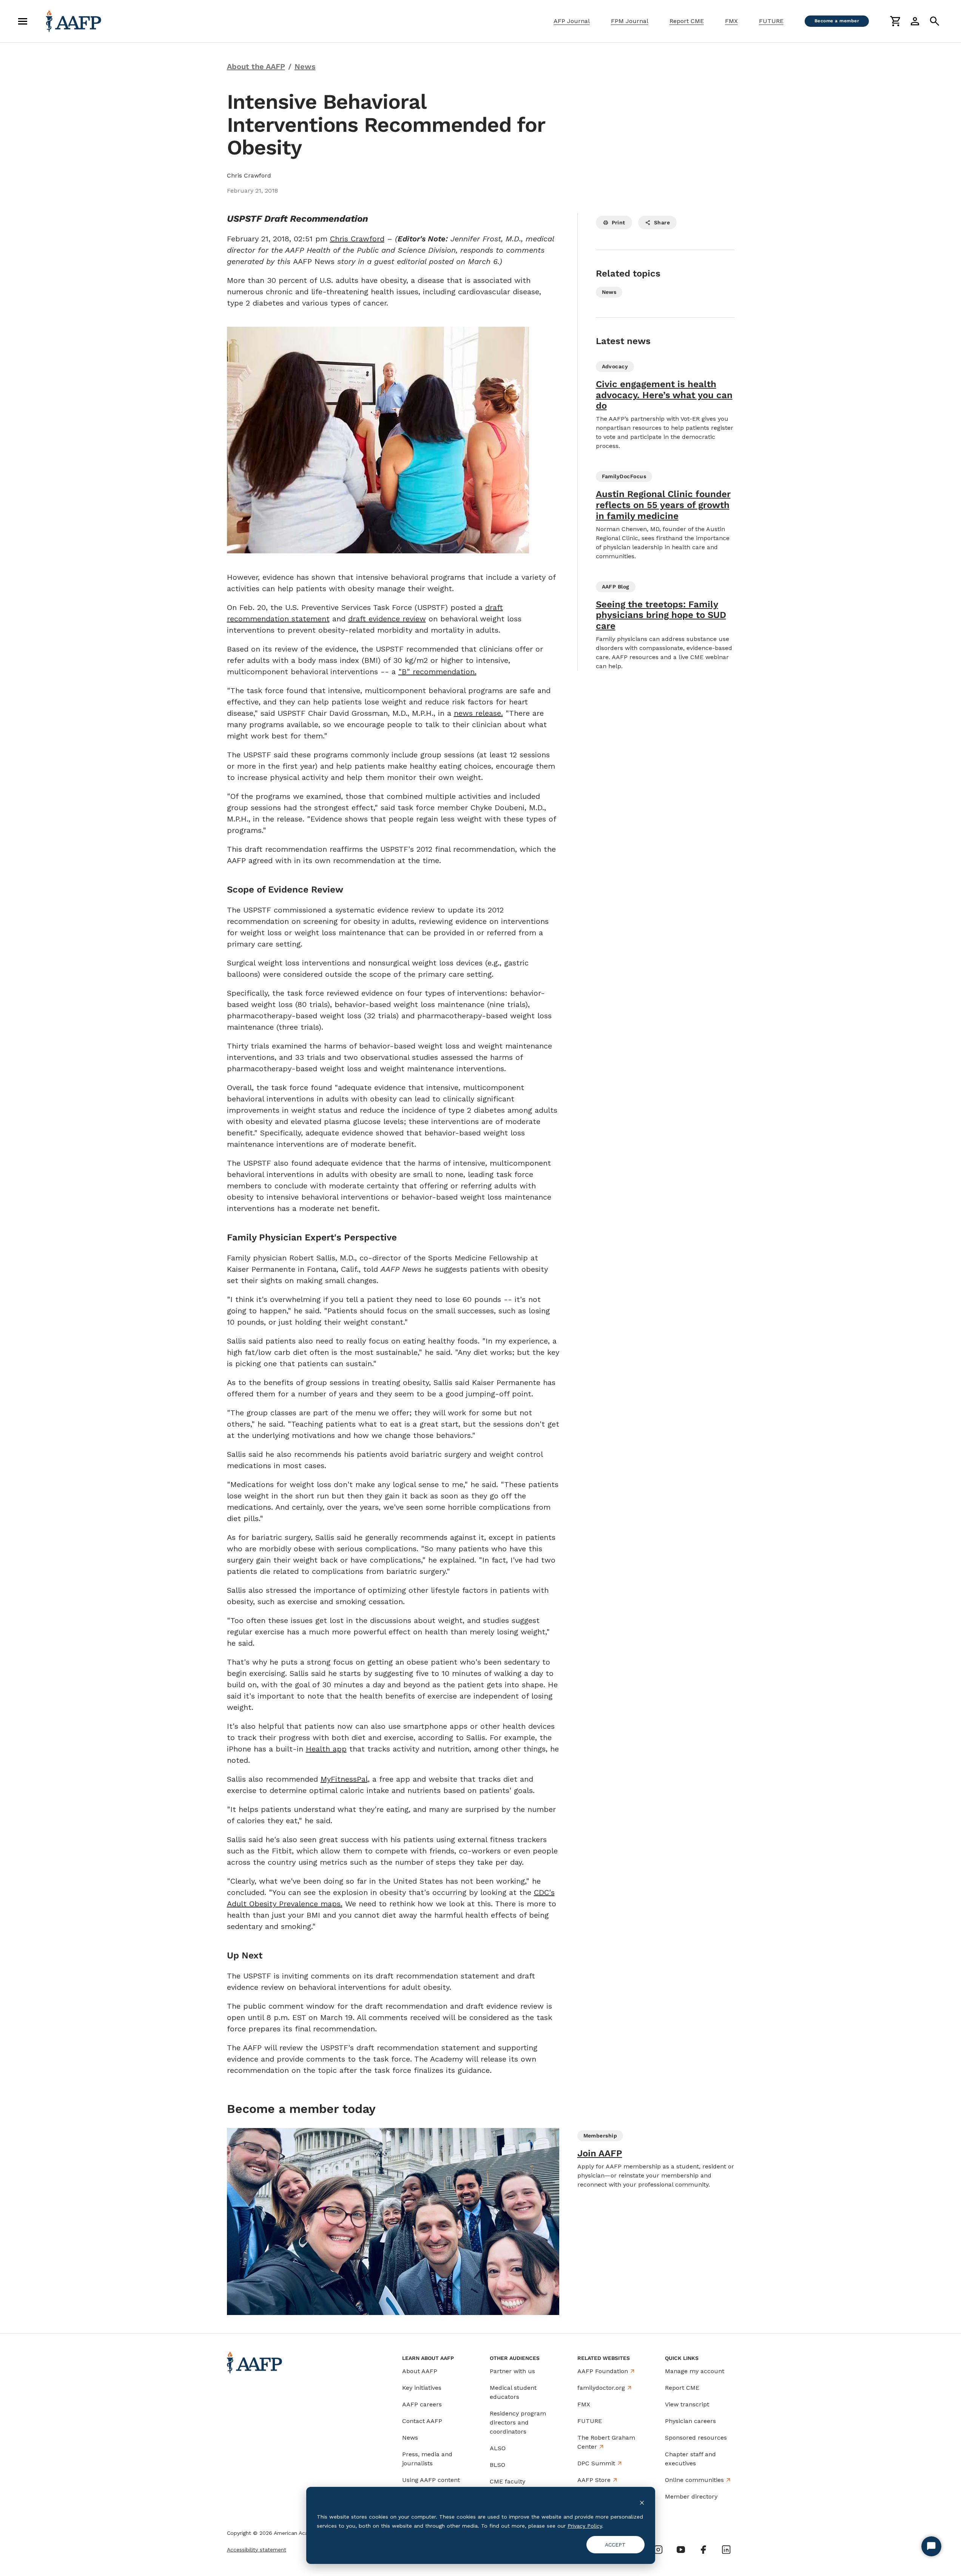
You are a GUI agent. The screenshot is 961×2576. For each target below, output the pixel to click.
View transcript (687, 2404)
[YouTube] (681, 2550)
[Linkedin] (726, 2550)
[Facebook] (703, 2550)
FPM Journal (630, 21)
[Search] (935, 21)
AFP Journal (572, 21)
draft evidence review (387, 619)
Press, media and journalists (427, 2459)
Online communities (694, 2480)
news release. (478, 713)
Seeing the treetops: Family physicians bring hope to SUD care (661, 615)
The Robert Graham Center (606, 2442)
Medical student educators (513, 2392)
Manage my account (695, 2371)
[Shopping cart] (895, 21)
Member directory (691, 2496)
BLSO (497, 2465)
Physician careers (690, 2421)
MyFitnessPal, (345, 1779)
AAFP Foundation (603, 2371)
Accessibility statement (257, 2550)
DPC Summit (596, 2463)
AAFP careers (422, 2404)
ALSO (498, 2448)
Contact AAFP (422, 2421)
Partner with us (512, 2371)
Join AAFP (600, 2153)
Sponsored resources (696, 2438)
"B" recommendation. (437, 672)
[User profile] (915, 21)
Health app (326, 1749)
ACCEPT (615, 2545)
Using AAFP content (431, 2480)
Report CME (687, 21)
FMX (731, 21)
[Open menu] (23, 21)
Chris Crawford (357, 239)
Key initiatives (422, 2388)
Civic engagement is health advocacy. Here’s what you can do (664, 395)
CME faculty (507, 2481)
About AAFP (420, 2371)
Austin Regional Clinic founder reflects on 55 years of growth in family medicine (663, 505)
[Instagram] (658, 2550)
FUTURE (771, 21)
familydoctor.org (601, 2388)
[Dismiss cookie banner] (642, 2502)
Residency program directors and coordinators (518, 2422)
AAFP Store (594, 2480)
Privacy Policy (585, 2526)
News (410, 2438)
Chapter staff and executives (690, 2459)
